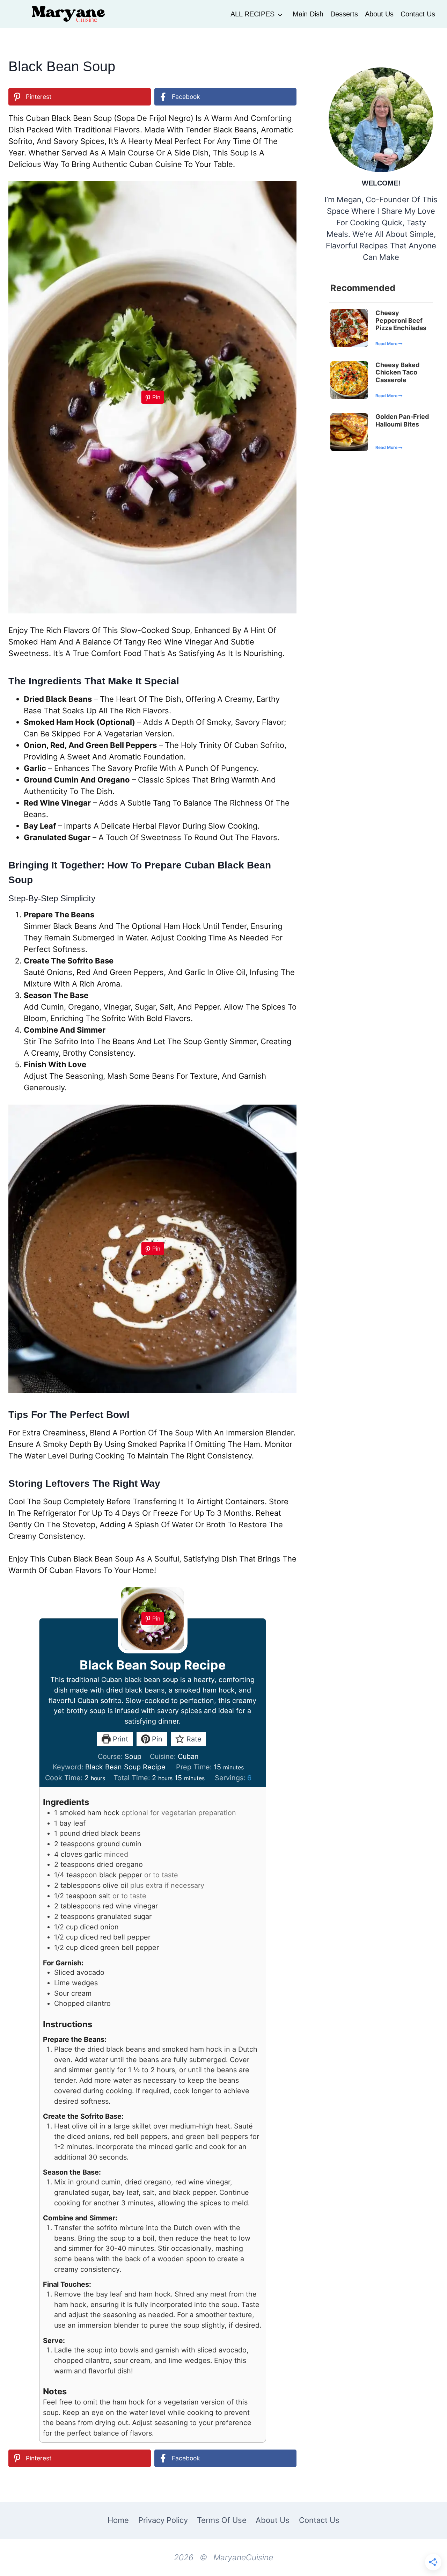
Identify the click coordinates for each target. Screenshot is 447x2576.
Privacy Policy (163, 2520)
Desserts (344, 14)
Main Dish (308, 14)
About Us (379, 14)
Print (119, 1739)
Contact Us (418, 14)
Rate (193, 1739)
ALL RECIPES (252, 14)
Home (118, 2520)
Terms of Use (222, 2520)
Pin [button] (156, 1739)
